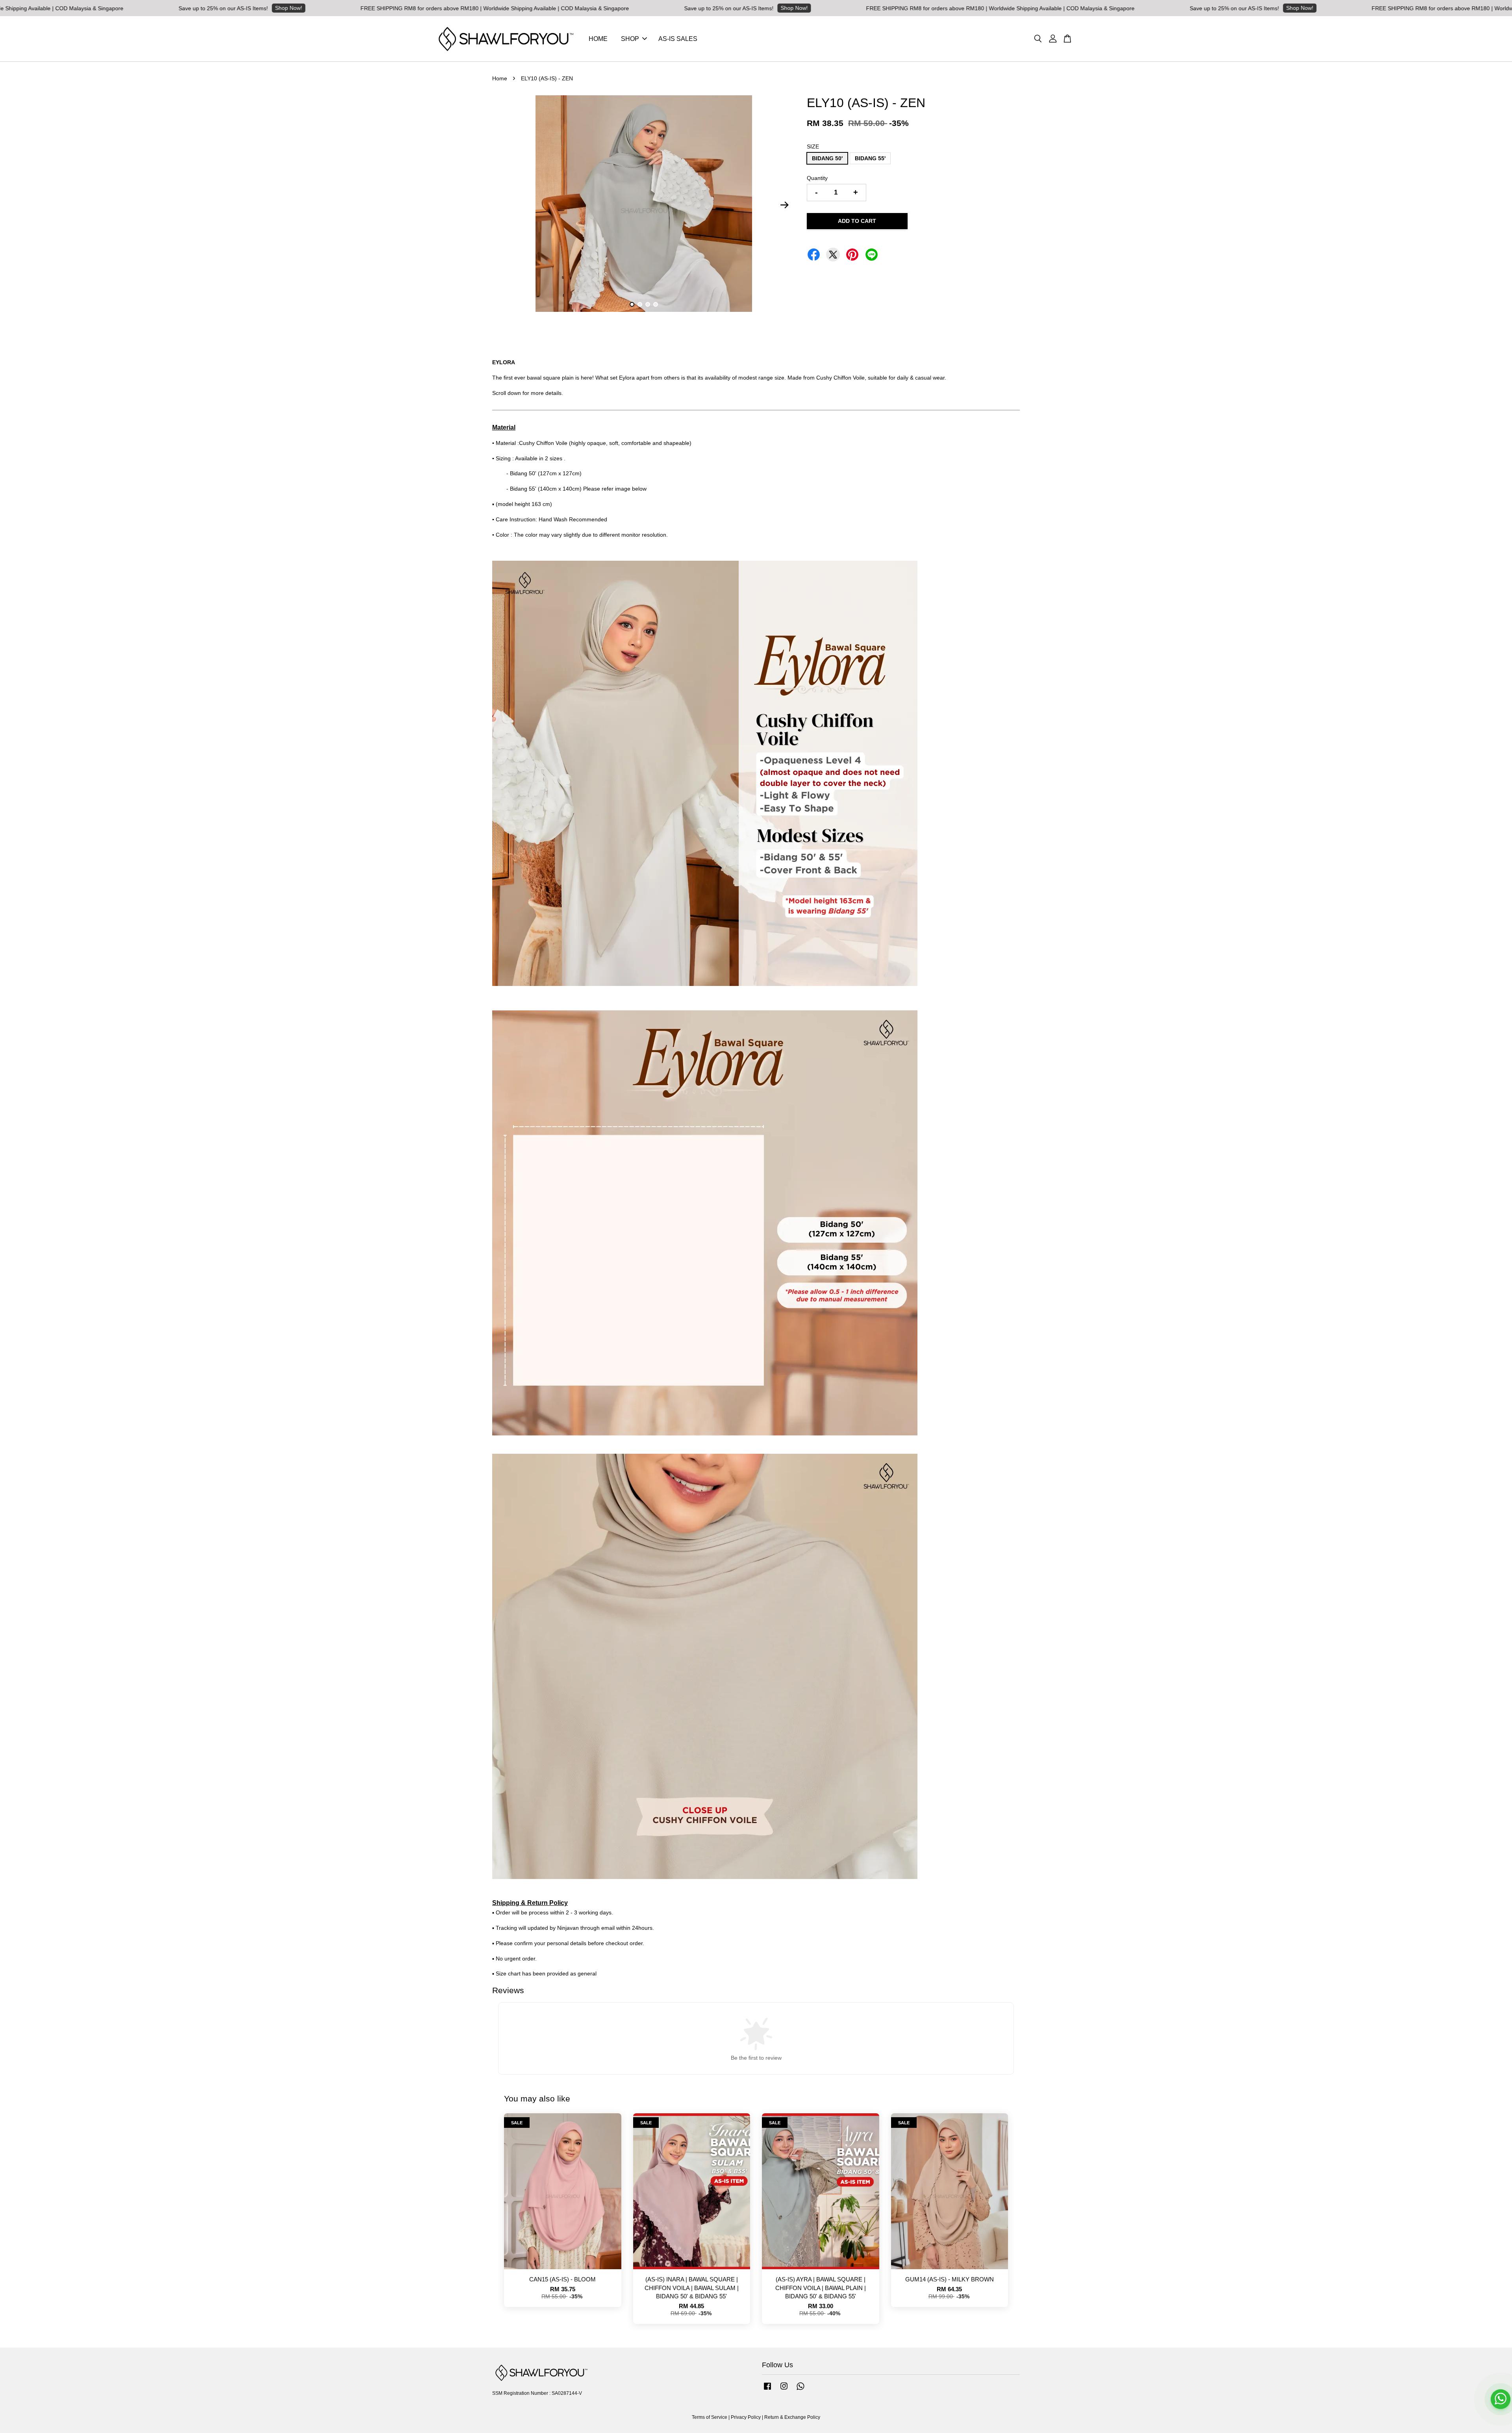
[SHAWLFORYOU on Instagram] (784, 2390)
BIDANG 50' (827, 158)
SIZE (813, 146)
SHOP (630, 39)
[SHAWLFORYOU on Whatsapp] (800, 2390)
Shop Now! (60, 8)
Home (500, 78)
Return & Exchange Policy (792, 2417)
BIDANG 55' (870, 158)
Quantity (817, 178)
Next (784, 205)
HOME (598, 39)
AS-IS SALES (678, 39)
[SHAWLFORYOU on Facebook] (767, 2390)
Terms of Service (710, 2417)
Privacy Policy (746, 2417)
